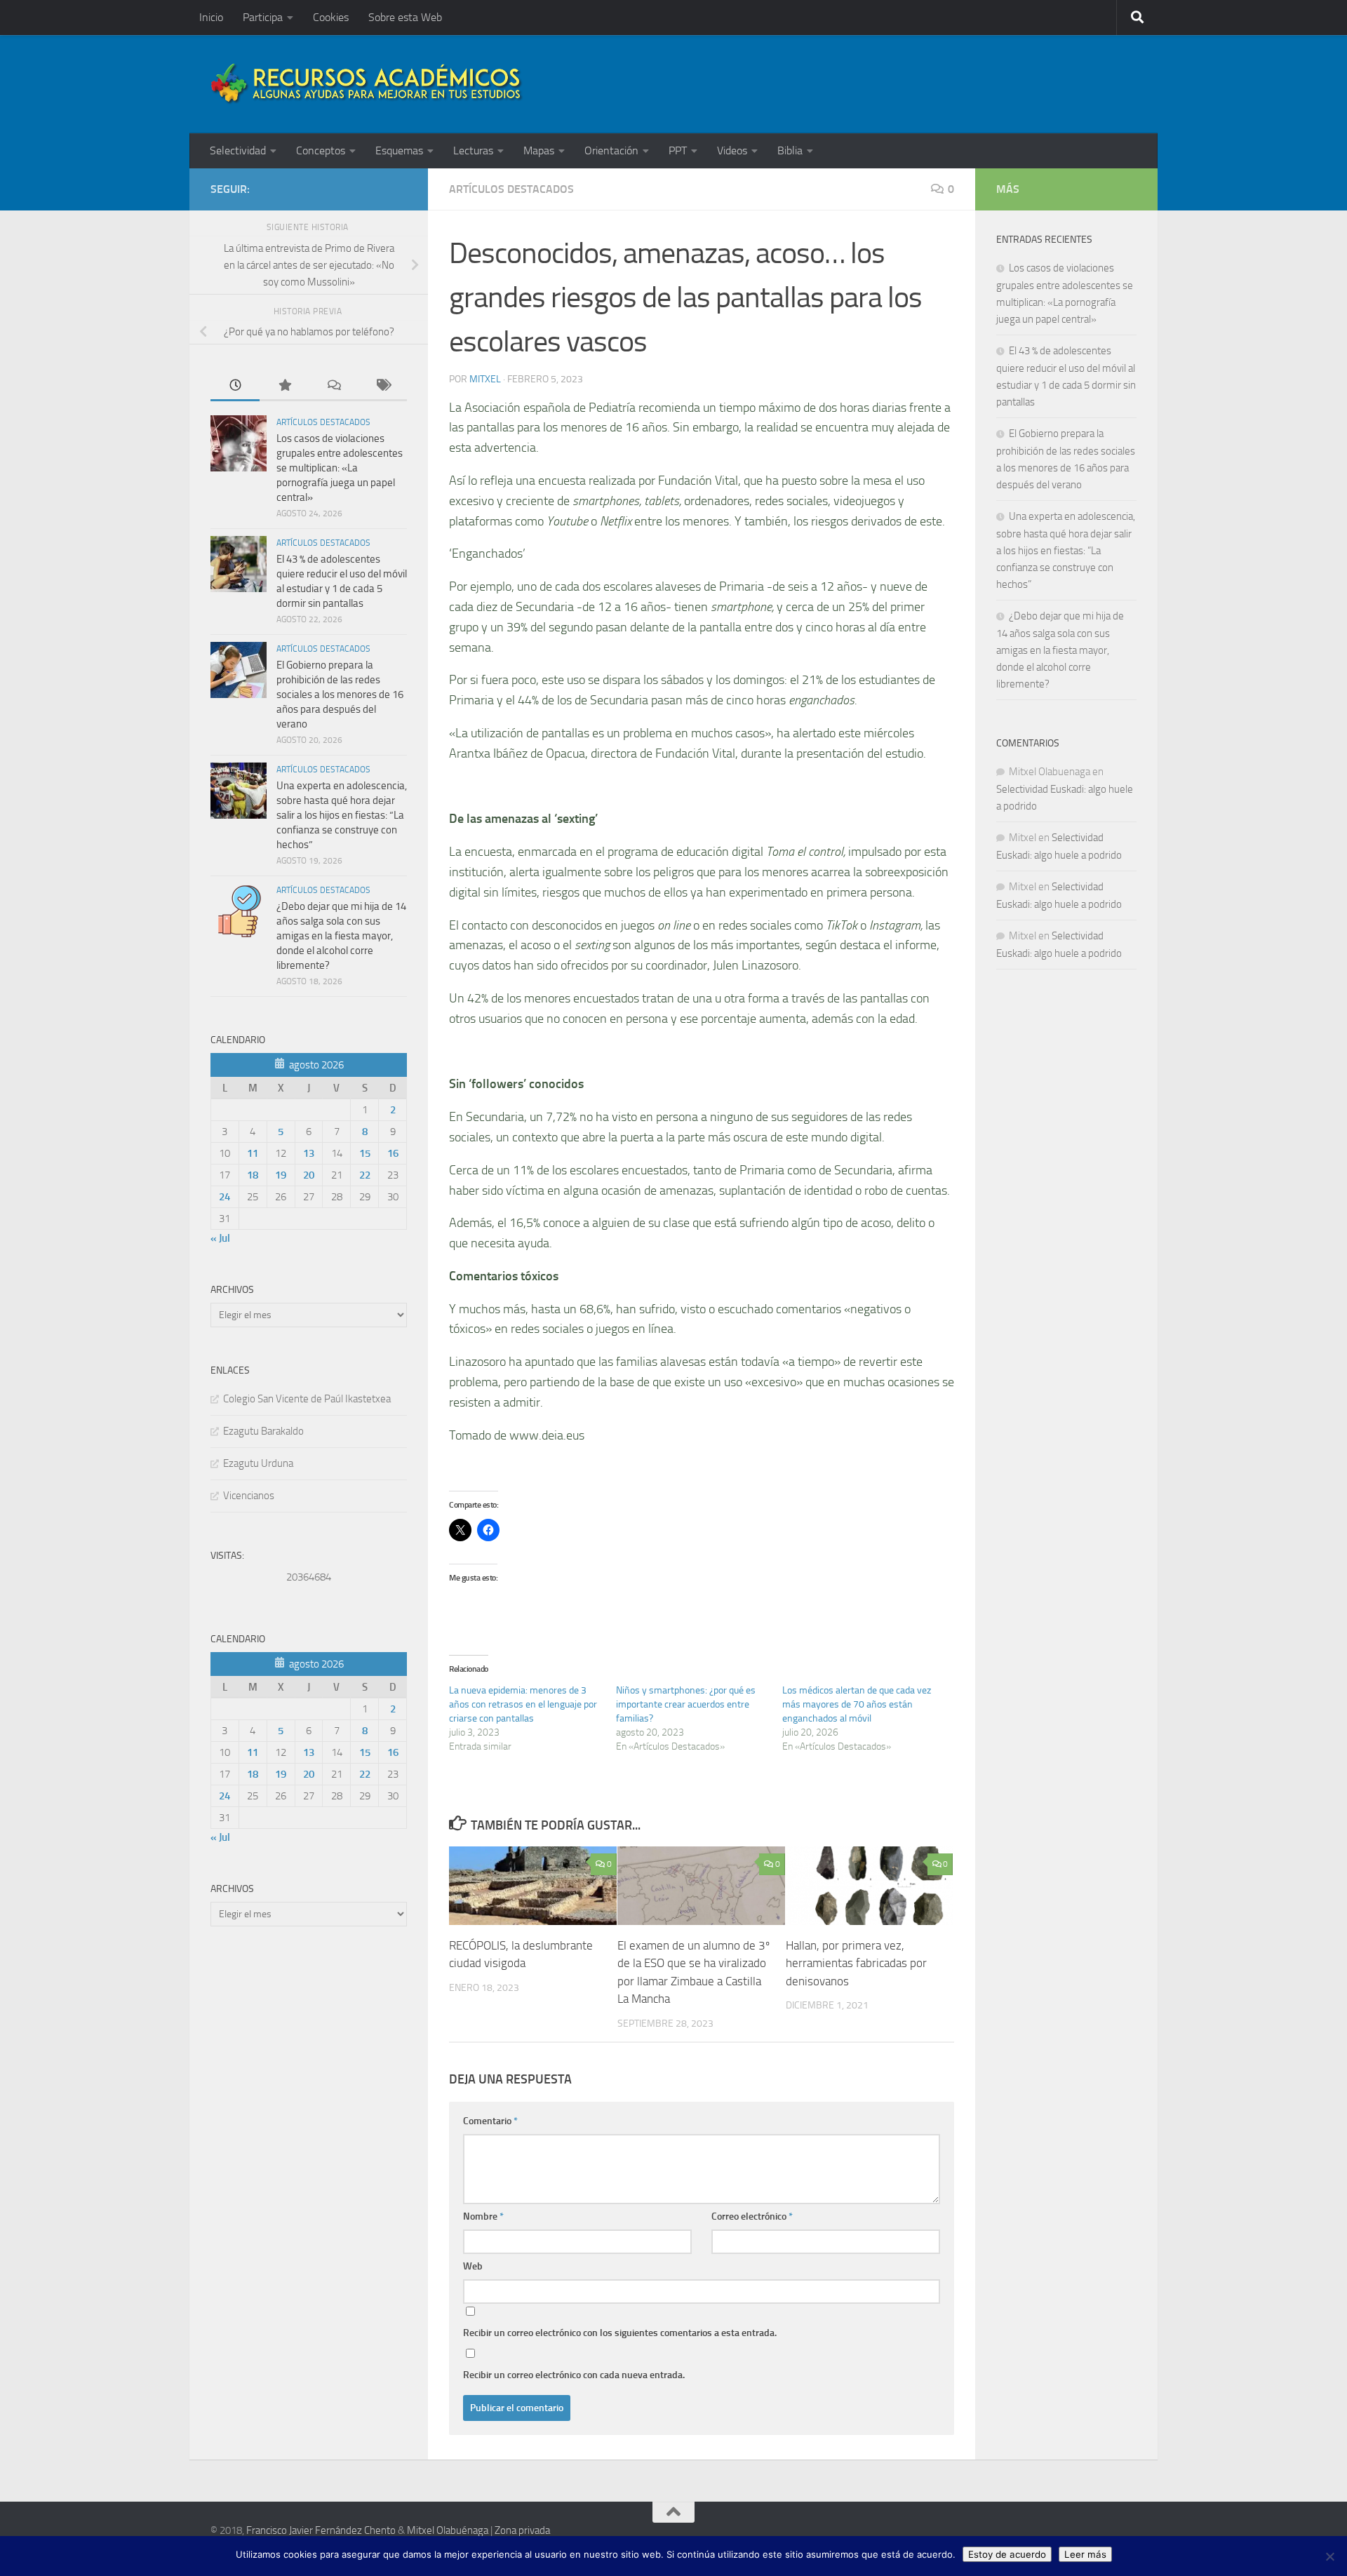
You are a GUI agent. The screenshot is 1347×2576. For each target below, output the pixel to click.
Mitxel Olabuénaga (448, 2530)
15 (365, 1153)
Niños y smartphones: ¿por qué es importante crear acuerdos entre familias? (686, 1704)
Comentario (490, 2121)
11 (253, 1153)
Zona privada (522, 2530)
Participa (263, 17)
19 (281, 1175)
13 (309, 1153)
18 (253, 1175)
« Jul (220, 1238)
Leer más (1085, 2554)
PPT (678, 150)
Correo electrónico (752, 2216)
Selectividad (238, 150)
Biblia (790, 150)
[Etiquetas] (382, 386)
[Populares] (284, 386)
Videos (732, 150)
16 (393, 1153)
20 (309, 1175)
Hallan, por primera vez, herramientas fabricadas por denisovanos (856, 1963)
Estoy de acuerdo (1007, 2554)
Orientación (611, 150)
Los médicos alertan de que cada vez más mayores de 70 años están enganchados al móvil (857, 1704)
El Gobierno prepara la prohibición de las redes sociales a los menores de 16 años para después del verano (340, 695)
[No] (1329, 2556)
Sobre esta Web (405, 17)
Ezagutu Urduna (258, 1463)
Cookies (331, 17)
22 (365, 1175)
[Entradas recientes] (235, 386)
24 (224, 1197)
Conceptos (321, 150)
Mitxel (485, 379)
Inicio (211, 17)
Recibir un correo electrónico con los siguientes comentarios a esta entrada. (620, 2333)
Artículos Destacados (511, 189)
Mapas (539, 150)
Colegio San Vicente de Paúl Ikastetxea (307, 1399)
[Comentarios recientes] (333, 386)
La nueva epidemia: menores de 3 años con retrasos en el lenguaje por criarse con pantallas (523, 1704)
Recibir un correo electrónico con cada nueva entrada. (574, 2375)
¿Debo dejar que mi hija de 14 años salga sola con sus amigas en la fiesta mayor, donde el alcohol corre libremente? (341, 936)
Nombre (483, 2216)
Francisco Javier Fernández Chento (321, 2530)
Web (473, 2266)
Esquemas (399, 150)
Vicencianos (249, 1496)
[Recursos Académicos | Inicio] (367, 84)
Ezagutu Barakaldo (263, 1431)
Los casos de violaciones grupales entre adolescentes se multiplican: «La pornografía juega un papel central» (340, 468)
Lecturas (473, 150)
